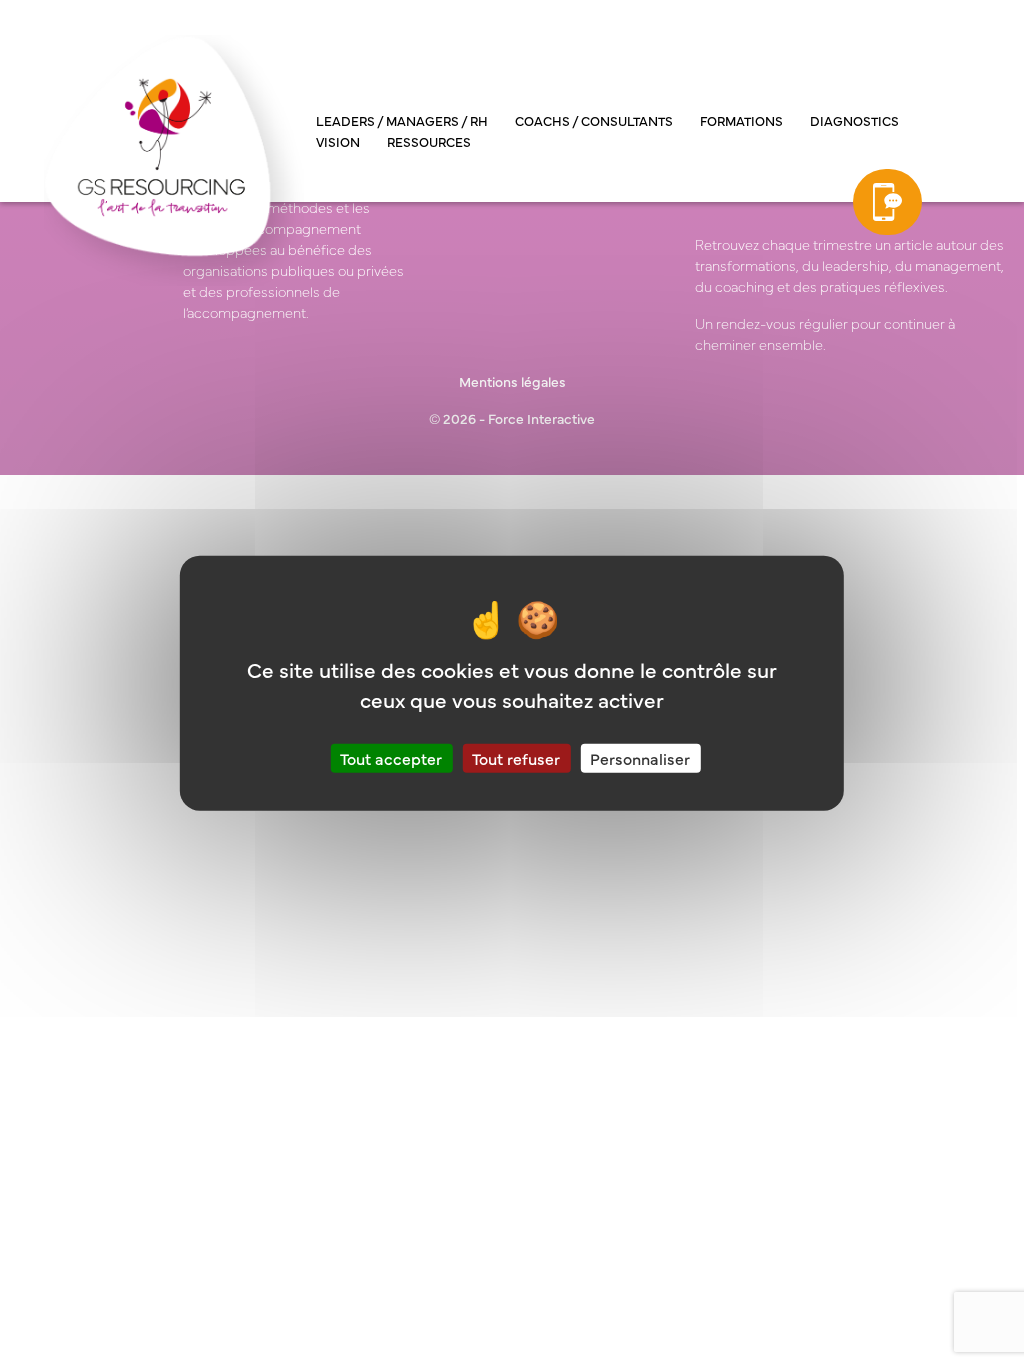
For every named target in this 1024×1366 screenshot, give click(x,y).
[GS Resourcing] (174, 158)
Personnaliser (640, 757)
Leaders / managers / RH (402, 120)
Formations (741, 120)
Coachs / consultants (594, 120)
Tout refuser (516, 757)
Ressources (429, 141)
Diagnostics (854, 120)
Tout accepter (391, 757)
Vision (338, 141)
